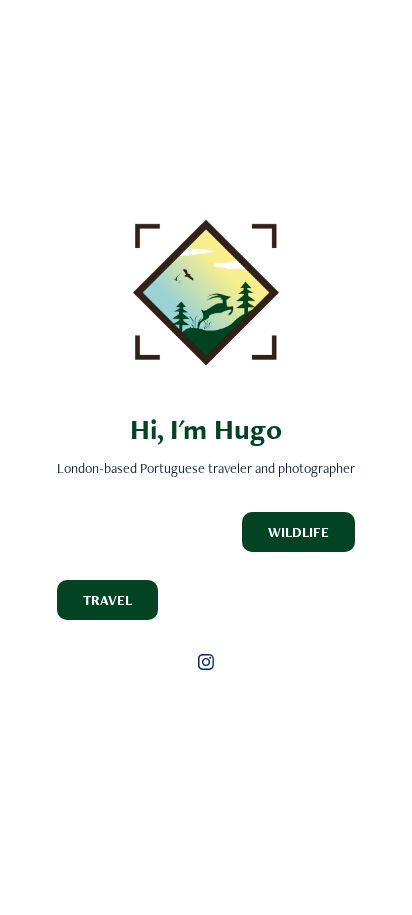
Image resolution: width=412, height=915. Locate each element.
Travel (107, 600)
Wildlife (298, 532)
